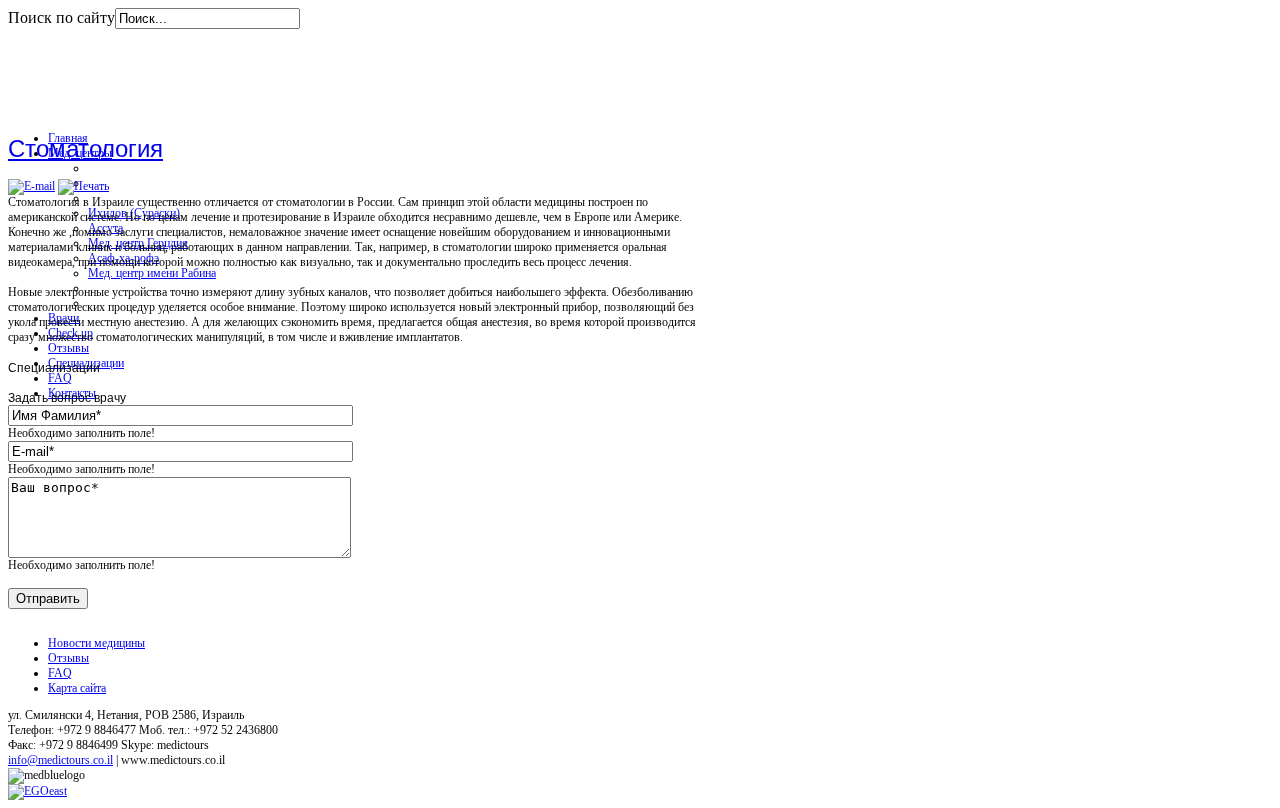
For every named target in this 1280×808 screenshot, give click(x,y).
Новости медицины (96, 643)
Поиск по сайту (61, 17)
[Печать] (83, 186)
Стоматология (85, 148)
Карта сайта (77, 688)
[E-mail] (31, 186)
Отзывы (68, 658)
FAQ (60, 673)
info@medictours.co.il (60, 760)
